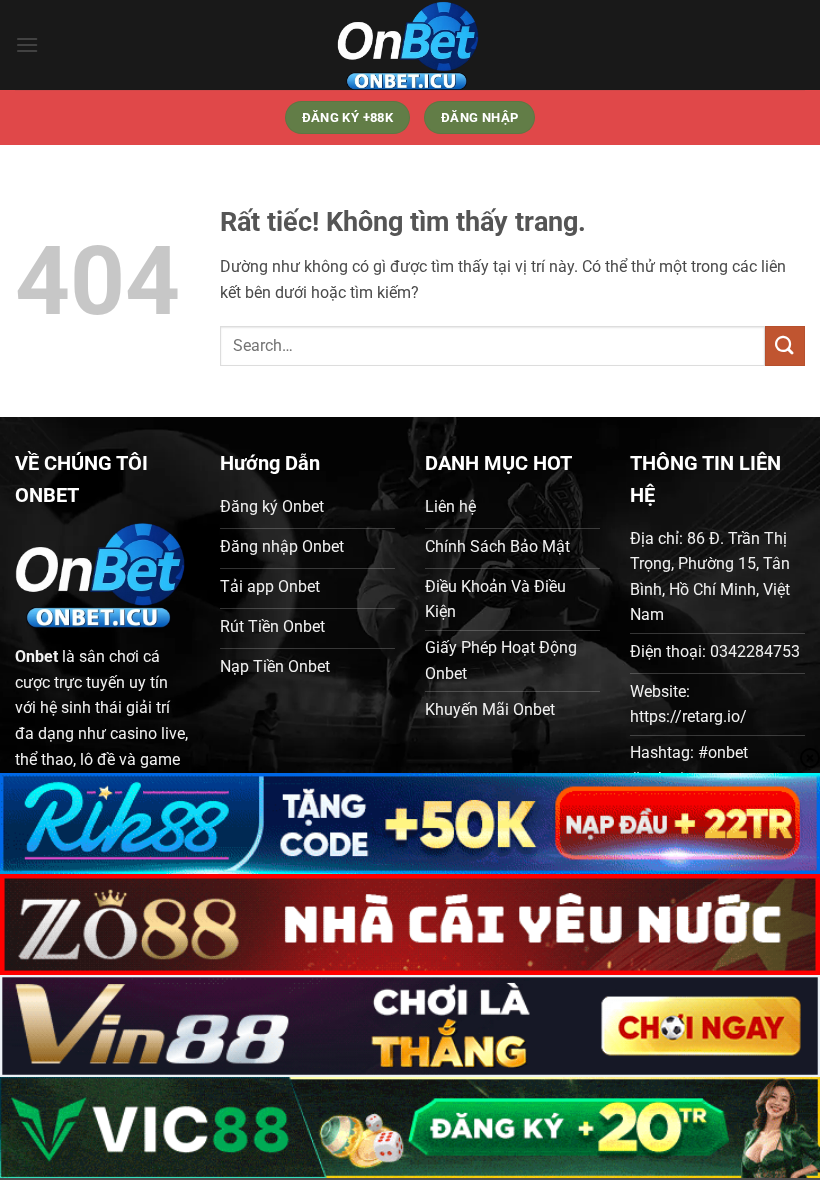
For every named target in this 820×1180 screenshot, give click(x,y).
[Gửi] (785, 345)
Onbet (36, 656)
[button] (27, 44)
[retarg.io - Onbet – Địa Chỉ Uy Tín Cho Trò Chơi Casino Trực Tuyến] (410, 45)
